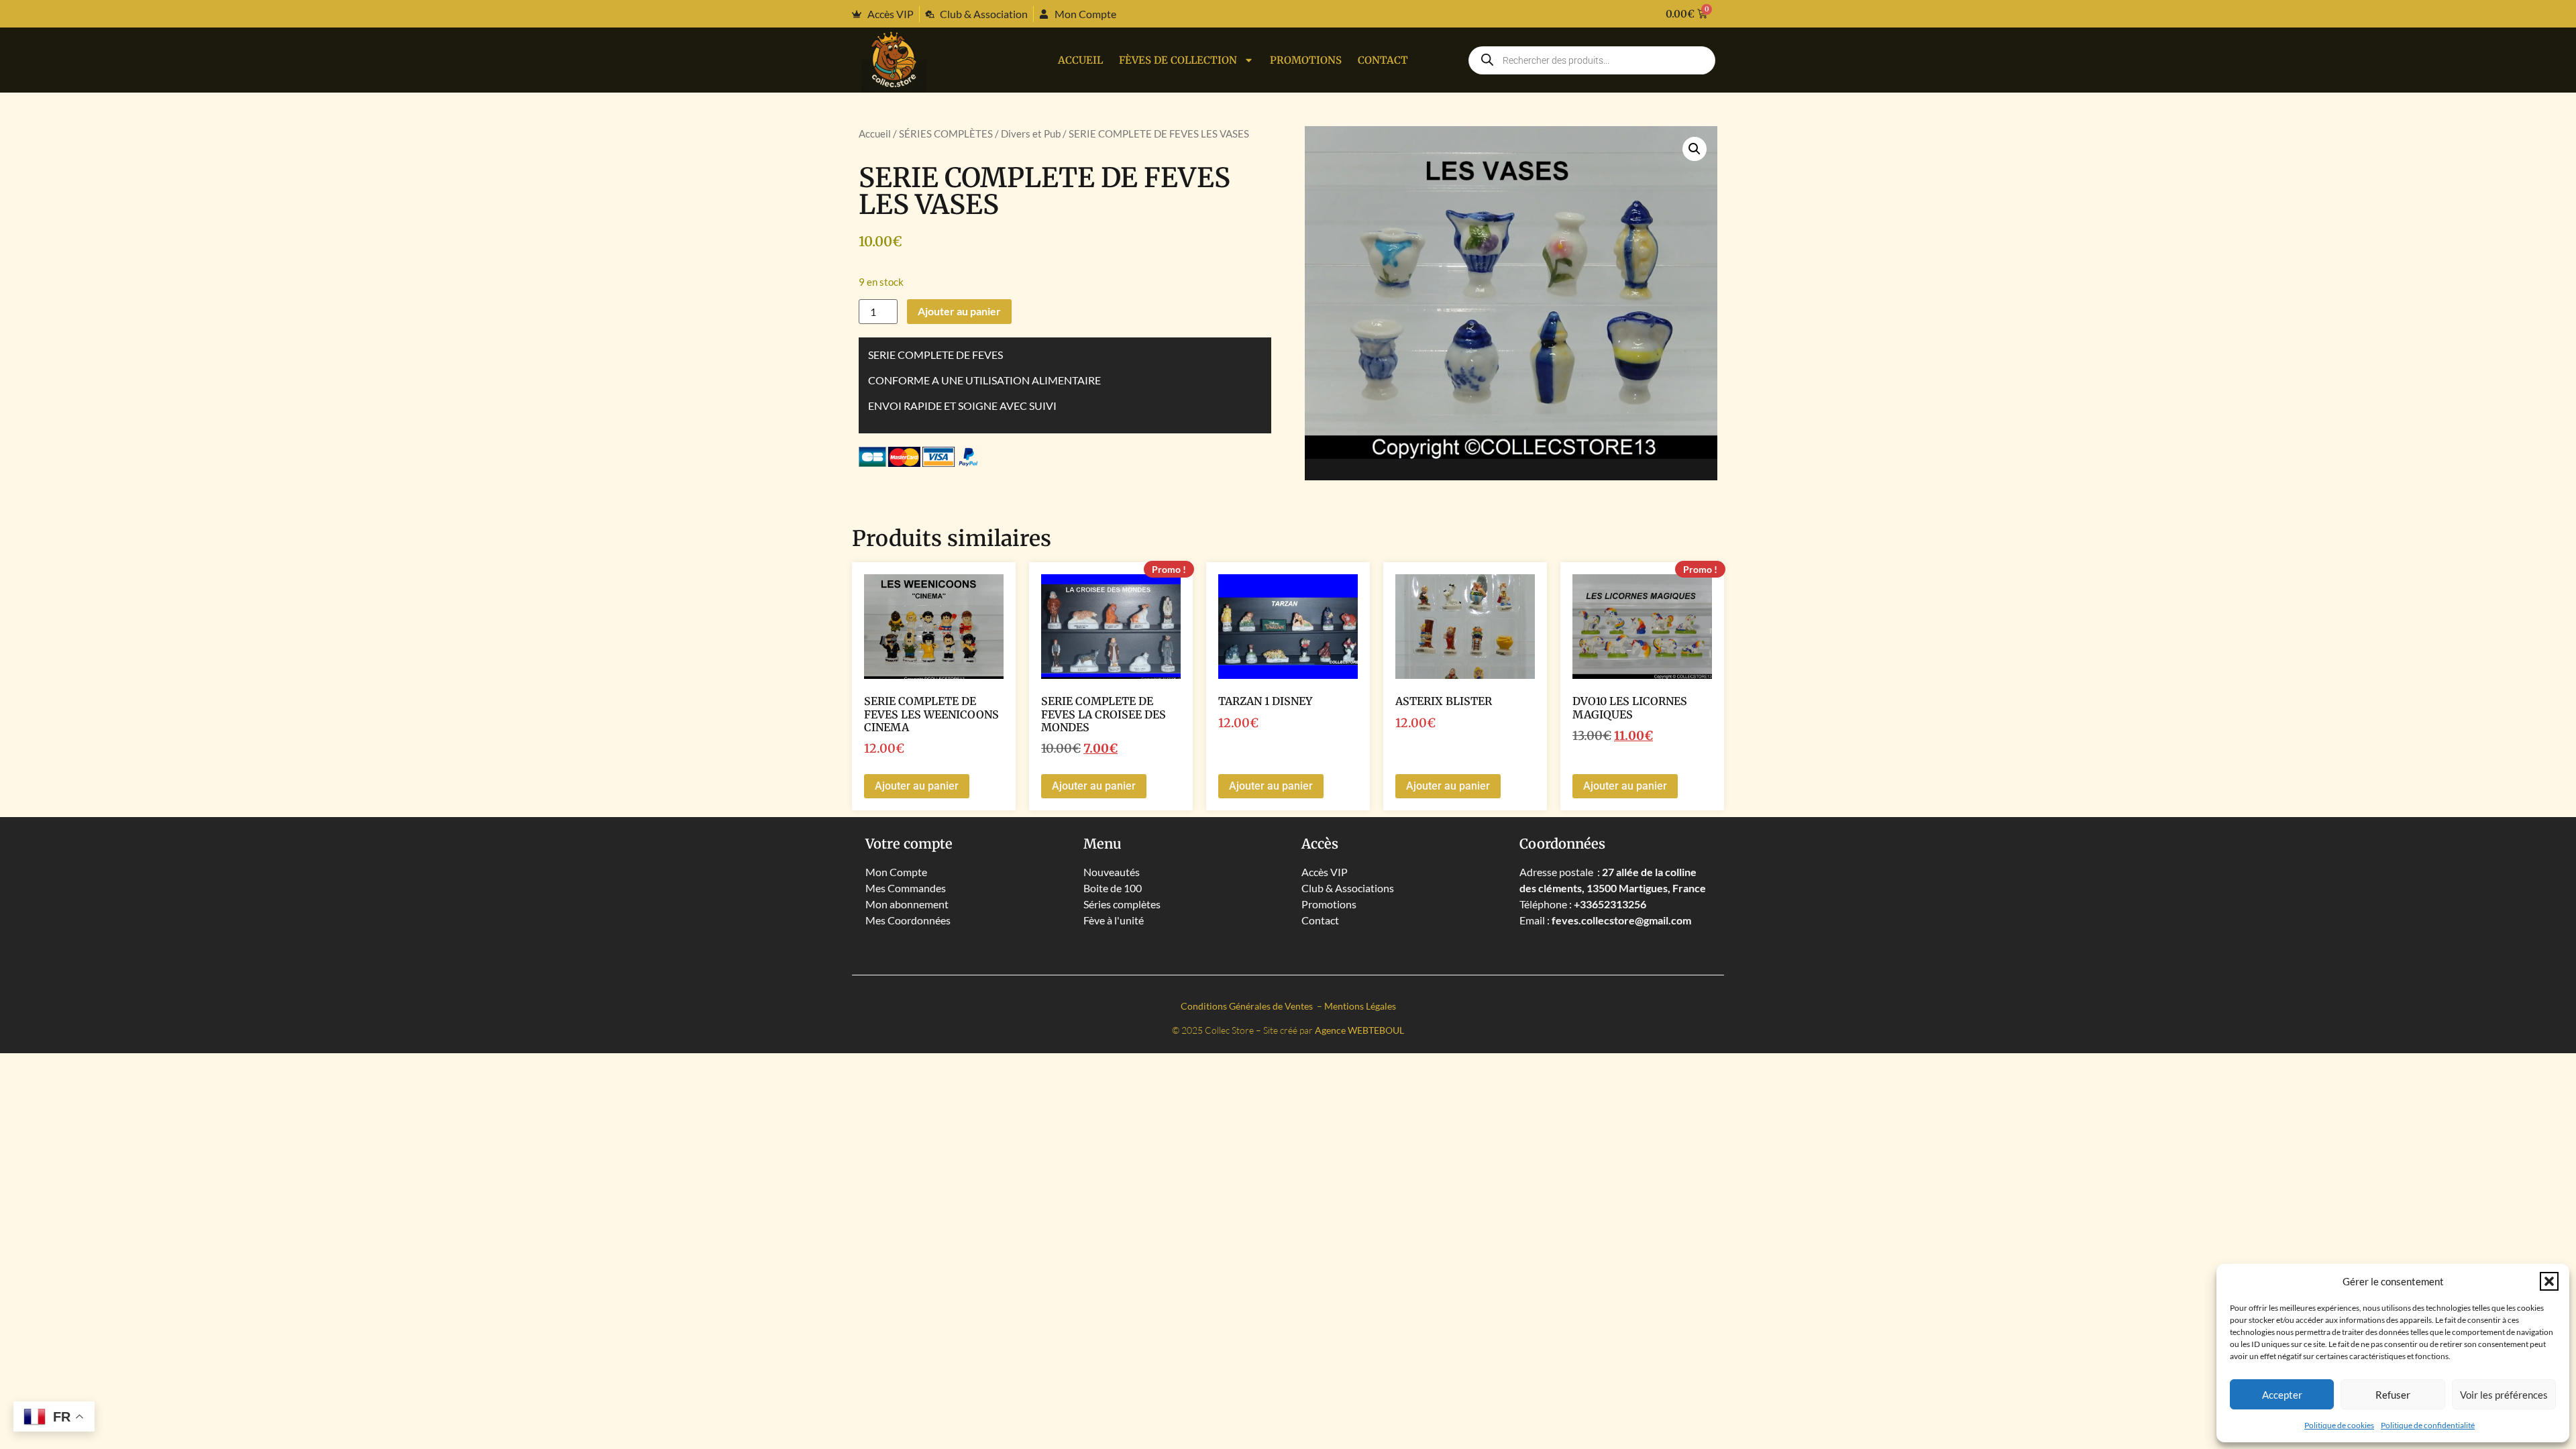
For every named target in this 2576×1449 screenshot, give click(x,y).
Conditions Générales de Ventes (1248, 1006)
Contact (1383, 60)
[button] (2549, 1281)
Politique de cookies (2339, 1425)
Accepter (2282, 1395)
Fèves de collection (1178, 60)
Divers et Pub (1031, 133)
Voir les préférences (2504, 1395)
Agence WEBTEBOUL (1359, 1030)
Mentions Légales (1360, 1006)
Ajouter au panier (959, 311)
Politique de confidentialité (2428, 1425)
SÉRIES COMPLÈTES (946, 133)
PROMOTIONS (1306, 60)
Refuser (2393, 1395)
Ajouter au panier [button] (917, 786)
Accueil (1080, 60)
